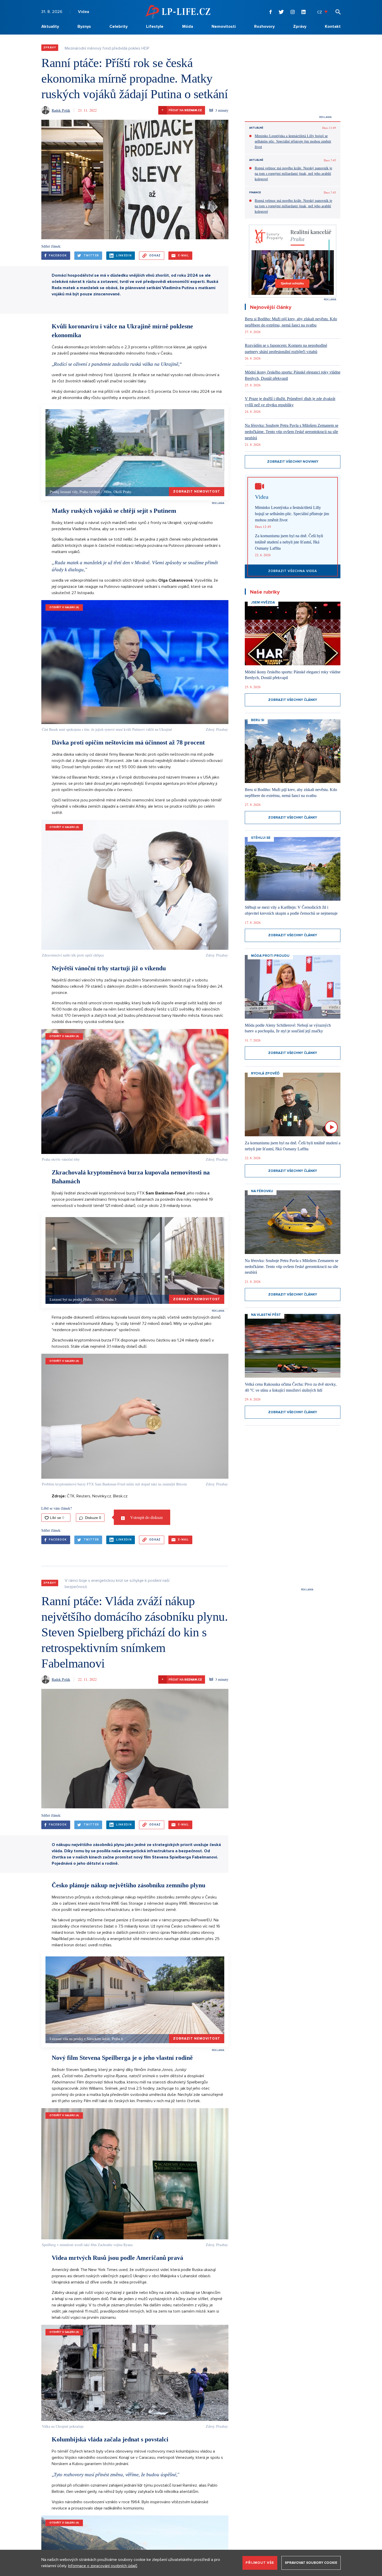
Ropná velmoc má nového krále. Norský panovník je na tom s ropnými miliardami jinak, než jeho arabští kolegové (293, 174)
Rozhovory (264, 26)
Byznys (84, 26)
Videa (84, 12)
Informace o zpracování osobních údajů (103, 2566)
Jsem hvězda (263, 602)
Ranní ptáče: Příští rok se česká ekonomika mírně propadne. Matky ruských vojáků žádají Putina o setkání (134, 78)
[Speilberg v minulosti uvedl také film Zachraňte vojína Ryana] (135, 2174)
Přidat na (182, 110)
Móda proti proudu (270, 956)
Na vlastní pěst (266, 1315)
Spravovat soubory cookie (311, 2563)
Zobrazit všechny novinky (293, 462)
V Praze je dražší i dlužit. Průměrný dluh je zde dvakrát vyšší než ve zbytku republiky (290, 402)
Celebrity (118, 26)
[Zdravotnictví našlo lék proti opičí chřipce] (135, 885)
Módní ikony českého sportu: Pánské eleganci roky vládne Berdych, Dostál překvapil (293, 375)
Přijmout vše (260, 2563)
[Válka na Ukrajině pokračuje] (135, 2373)
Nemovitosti (224, 26)
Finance (255, 192)
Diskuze (93, 1518)
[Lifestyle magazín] (178, 12)
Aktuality (50, 26)
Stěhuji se (261, 838)
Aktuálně (256, 128)
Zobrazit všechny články (293, 700)
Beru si (258, 720)
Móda (188, 26)
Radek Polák (61, 110)
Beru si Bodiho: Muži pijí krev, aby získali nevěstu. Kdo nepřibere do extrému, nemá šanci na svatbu (291, 322)
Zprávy (300, 26)
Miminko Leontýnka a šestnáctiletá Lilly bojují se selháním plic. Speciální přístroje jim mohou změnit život (293, 141)
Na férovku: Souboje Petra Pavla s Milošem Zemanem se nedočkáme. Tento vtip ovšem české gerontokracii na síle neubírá (292, 432)
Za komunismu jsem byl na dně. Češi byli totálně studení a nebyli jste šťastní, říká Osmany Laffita (289, 542)
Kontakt (333, 26)
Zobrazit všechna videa (293, 571)
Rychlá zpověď (265, 1073)
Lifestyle (155, 26)
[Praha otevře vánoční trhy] (135, 1091)
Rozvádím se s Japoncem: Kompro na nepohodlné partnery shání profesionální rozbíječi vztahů (286, 348)
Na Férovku (262, 1191)
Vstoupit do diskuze (146, 1517)
